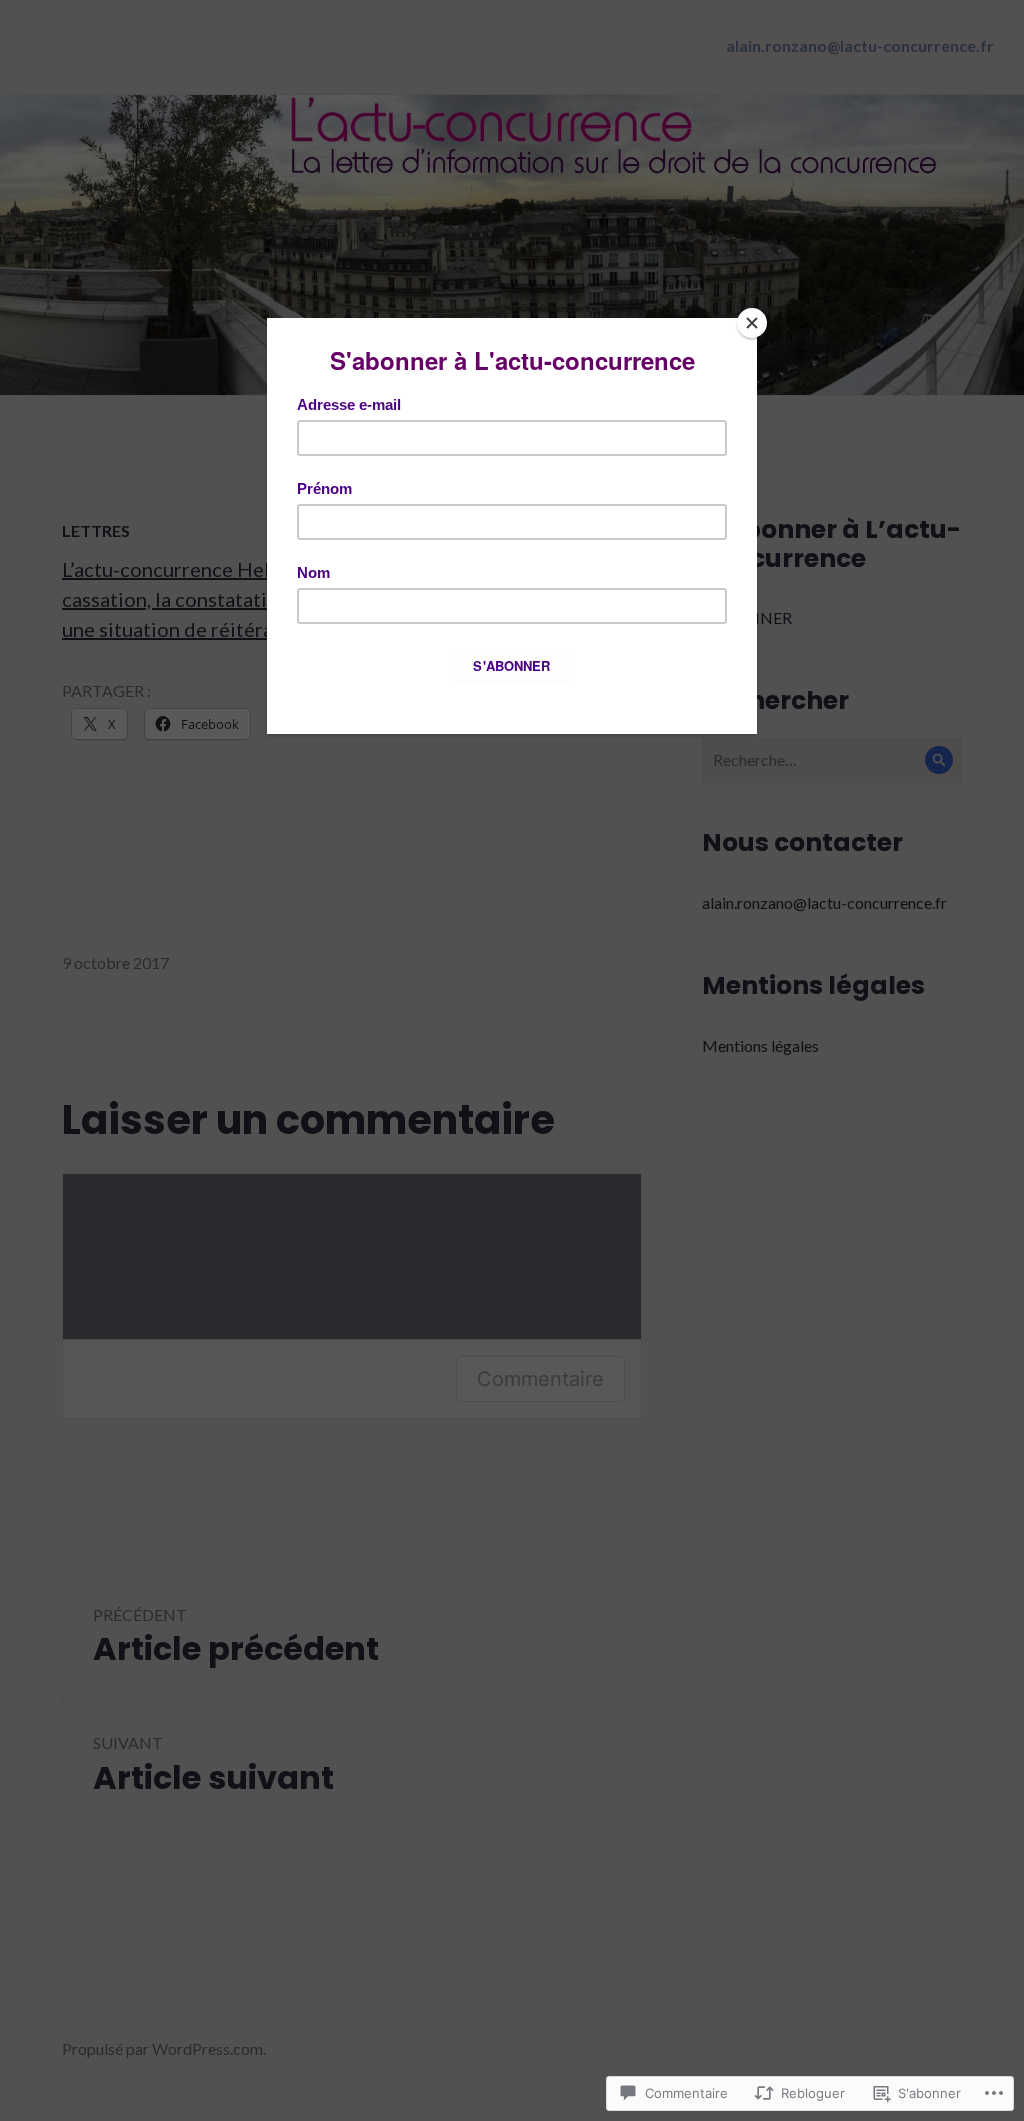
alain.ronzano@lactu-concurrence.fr (860, 45)
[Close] (752, 323)
